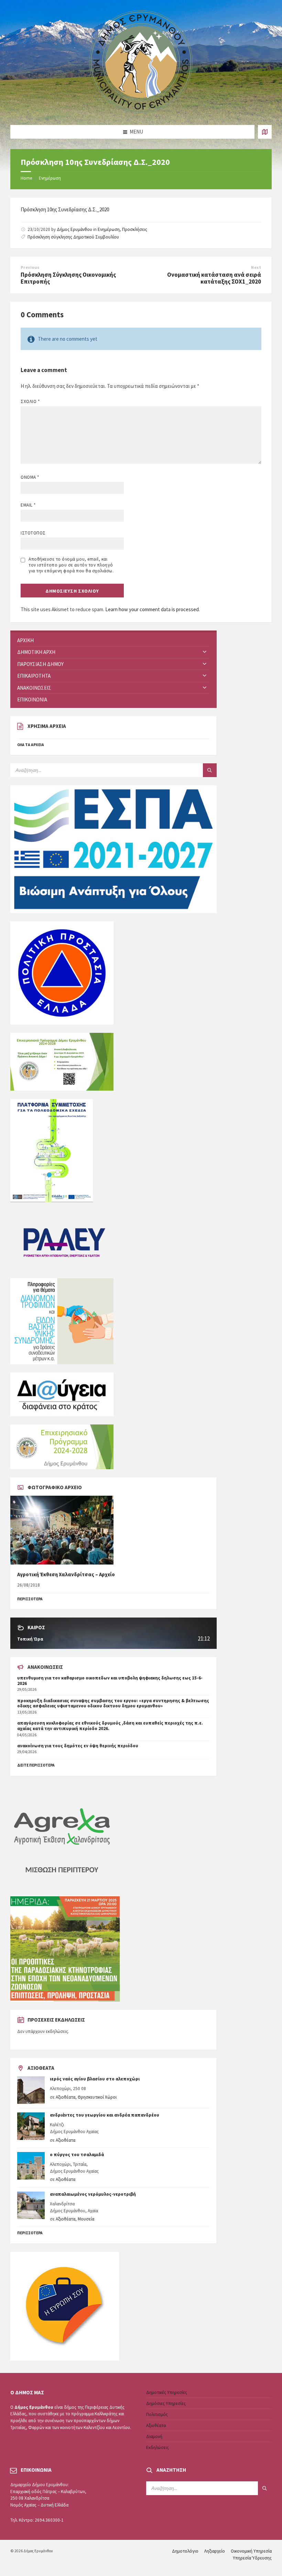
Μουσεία (86, 2219)
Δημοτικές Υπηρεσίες (167, 2392)
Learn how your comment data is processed (152, 609)
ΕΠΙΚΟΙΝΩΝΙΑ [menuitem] (32, 699)
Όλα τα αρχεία (31, 745)
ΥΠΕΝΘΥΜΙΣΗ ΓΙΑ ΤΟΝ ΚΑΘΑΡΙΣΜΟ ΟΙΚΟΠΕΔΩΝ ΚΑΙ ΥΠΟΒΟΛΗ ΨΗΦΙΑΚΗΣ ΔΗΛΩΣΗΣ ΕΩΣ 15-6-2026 (110, 1681)
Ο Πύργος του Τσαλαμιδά (77, 2155)
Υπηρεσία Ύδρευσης (252, 2558)
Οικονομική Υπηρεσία (251, 2551)
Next (256, 267)
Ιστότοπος (33, 533)
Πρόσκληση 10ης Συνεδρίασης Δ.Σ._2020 (65, 209)
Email (28, 505)
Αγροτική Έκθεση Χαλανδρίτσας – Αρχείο (66, 1574)
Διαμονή (154, 2436)
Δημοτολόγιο (185, 2551)
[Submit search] (210, 770)
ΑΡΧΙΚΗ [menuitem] (25, 640)
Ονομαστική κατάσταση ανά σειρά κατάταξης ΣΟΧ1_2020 (214, 278)
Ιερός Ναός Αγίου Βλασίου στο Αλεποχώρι (95, 2079)
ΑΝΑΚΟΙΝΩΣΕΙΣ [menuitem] (34, 688)
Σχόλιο (30, 401)
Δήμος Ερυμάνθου (74, 229)
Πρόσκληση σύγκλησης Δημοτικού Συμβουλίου (73, 237)
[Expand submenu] (205, 652)
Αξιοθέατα (66, 2097)
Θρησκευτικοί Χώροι (97, 2097)
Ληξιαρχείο (215, 2551)
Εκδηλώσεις (158, 2447)
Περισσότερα (30, 2233)
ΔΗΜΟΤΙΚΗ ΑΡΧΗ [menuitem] (36, 652)
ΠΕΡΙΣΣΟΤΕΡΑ (30, 1599)
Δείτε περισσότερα (36, 1765)
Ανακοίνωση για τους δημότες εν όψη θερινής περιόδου (78, 1746)
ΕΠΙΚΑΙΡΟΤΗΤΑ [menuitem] (34, 676)
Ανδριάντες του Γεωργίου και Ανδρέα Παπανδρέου (105, 2115)
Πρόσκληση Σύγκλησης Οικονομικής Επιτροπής (68, 278)
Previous (30, 267)
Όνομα (30, 477)
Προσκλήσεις (135, 229)
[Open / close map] (265, 132)
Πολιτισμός (157, 2414)
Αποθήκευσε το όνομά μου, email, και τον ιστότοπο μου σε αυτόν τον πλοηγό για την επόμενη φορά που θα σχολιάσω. (71, 565)
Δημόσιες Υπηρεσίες (166, 2403)
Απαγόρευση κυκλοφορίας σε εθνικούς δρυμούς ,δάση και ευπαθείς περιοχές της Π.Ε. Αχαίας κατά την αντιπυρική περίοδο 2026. (110, 1726)
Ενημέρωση (50, 178)
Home (26, 178)
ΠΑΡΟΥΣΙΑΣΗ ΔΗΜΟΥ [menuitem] (40, 664)
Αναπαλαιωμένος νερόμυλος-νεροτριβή (93, 2194)
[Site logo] (141, 112)
